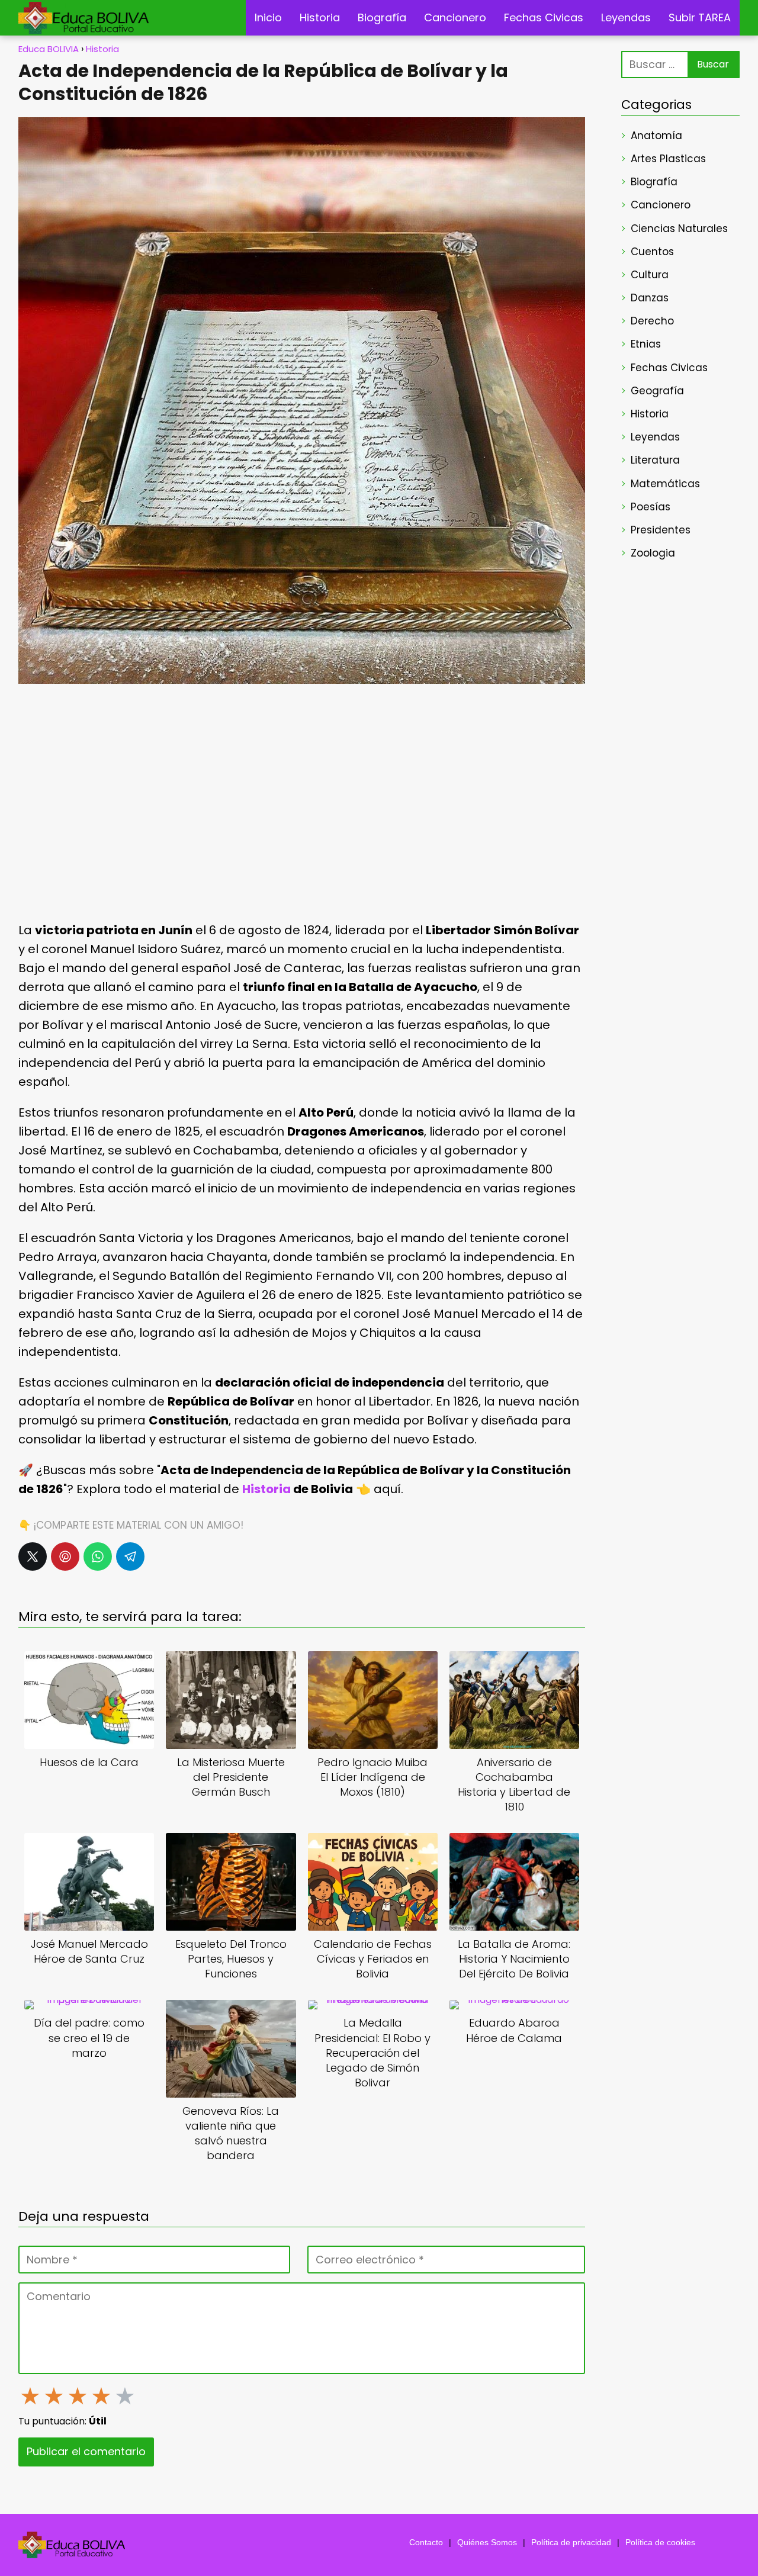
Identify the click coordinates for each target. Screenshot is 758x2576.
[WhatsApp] (98, 1556)
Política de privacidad (571, 2542)
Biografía (382, 17)
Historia (320, 17)
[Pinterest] (65, 1556)
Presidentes (661, 530)
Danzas (650, 298)
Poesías (651, 507)
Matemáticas (665, 484)
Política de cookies (660, 2542)
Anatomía (656, 136)
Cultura (650, 275)
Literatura (655, 460)
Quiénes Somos (487, 2542)
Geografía (657, 391)
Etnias (646, 344)
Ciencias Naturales (679, 229)
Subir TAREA (700, 17)
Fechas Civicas (544, 17)
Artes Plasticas (668, 159)
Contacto (426, 2542)
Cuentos (652, 252)
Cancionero (455, 17)
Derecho (652, 321)
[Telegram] (130, 1556)
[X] (33, 1556)
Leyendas (626, 17)
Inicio (268, 17)
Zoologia (653, 553)
